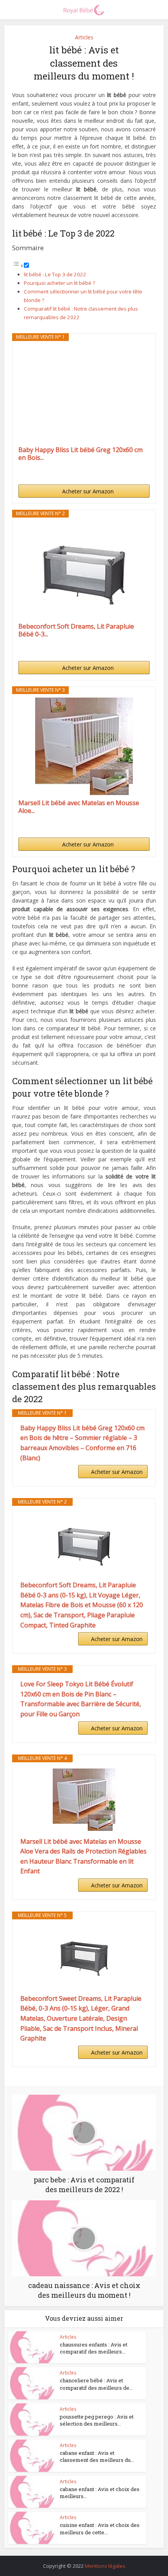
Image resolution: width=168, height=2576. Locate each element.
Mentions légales (105, 2566)
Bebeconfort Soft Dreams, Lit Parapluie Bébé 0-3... (76, 630)
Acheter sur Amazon (88, 491)
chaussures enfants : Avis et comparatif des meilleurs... (94, 2348)
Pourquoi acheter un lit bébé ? (59, 283)
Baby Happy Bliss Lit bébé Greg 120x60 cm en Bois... (80, 454)
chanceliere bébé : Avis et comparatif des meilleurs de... (96, 2384)
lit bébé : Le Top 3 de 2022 (55, 274)
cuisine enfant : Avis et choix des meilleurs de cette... (100, 2528)
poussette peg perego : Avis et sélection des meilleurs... (97, 2420)
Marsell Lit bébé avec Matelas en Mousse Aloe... (79, 807)
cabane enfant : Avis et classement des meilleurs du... (97, 2456)
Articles (84, 37)
